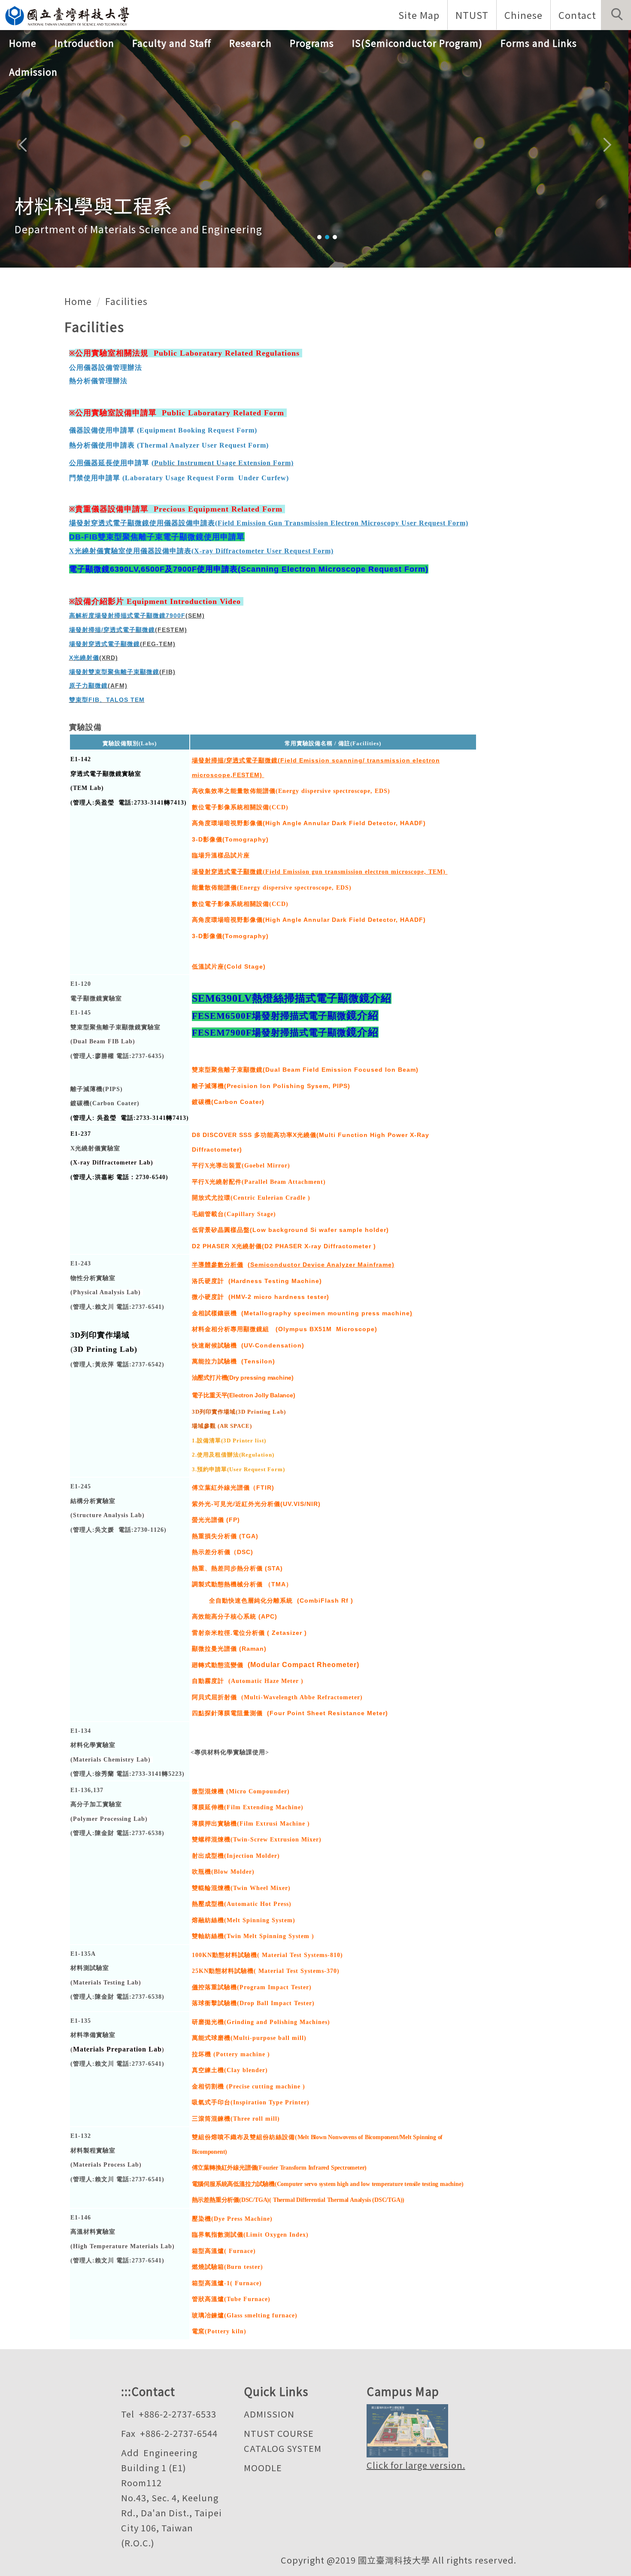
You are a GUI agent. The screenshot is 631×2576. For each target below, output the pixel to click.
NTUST (472, 15)
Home (23, 43)
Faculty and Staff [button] (172, 43)
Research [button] (250, 43)
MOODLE (263, 2468)
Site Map (419, 15)
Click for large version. (416, 2465)
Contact (577, 15)
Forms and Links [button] (539, 43)
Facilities (126, 301)
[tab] (319, 237)
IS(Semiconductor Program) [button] (417, 43)
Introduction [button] (84, 43)
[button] (616, 15)
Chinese (523, 15)
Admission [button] (33, 72)
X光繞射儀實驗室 (95, 1148)
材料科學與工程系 (94, 205)
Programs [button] (312, 43)
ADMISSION (269, 2414)
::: (126, 2391)
